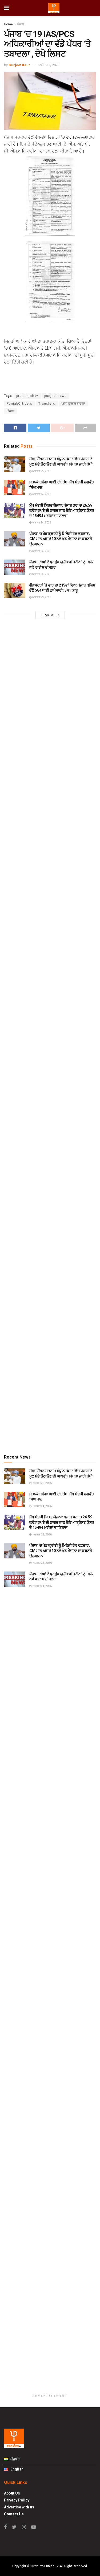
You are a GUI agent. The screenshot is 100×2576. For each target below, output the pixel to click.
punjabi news (55, 396)
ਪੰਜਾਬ (21, 24)
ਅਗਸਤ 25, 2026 (41, 471)
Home (8, 24)
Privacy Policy (17, 2500)
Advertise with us (19, 2507)
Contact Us (14, 2514)
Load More (50, 615)
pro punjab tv (27, 396)
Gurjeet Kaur (19, 65)
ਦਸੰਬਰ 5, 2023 (49, 65)
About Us (12, 2493)
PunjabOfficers (19, 404)
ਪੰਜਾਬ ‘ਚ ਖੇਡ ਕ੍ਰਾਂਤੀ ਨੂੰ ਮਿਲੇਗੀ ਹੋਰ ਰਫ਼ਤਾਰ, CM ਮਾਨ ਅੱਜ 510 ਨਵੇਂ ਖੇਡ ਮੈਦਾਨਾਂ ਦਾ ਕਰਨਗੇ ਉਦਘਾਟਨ (61, 539)
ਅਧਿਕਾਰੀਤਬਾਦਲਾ (73, 404)
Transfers (47, 404)
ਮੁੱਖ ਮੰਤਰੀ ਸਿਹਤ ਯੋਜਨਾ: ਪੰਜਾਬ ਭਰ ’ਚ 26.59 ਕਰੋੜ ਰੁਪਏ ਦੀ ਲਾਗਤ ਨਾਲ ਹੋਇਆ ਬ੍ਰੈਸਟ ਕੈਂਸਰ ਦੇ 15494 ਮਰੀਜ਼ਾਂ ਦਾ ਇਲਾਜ (62, 511)
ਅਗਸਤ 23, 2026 (41, 597)
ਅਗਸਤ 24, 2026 (41, 494)
